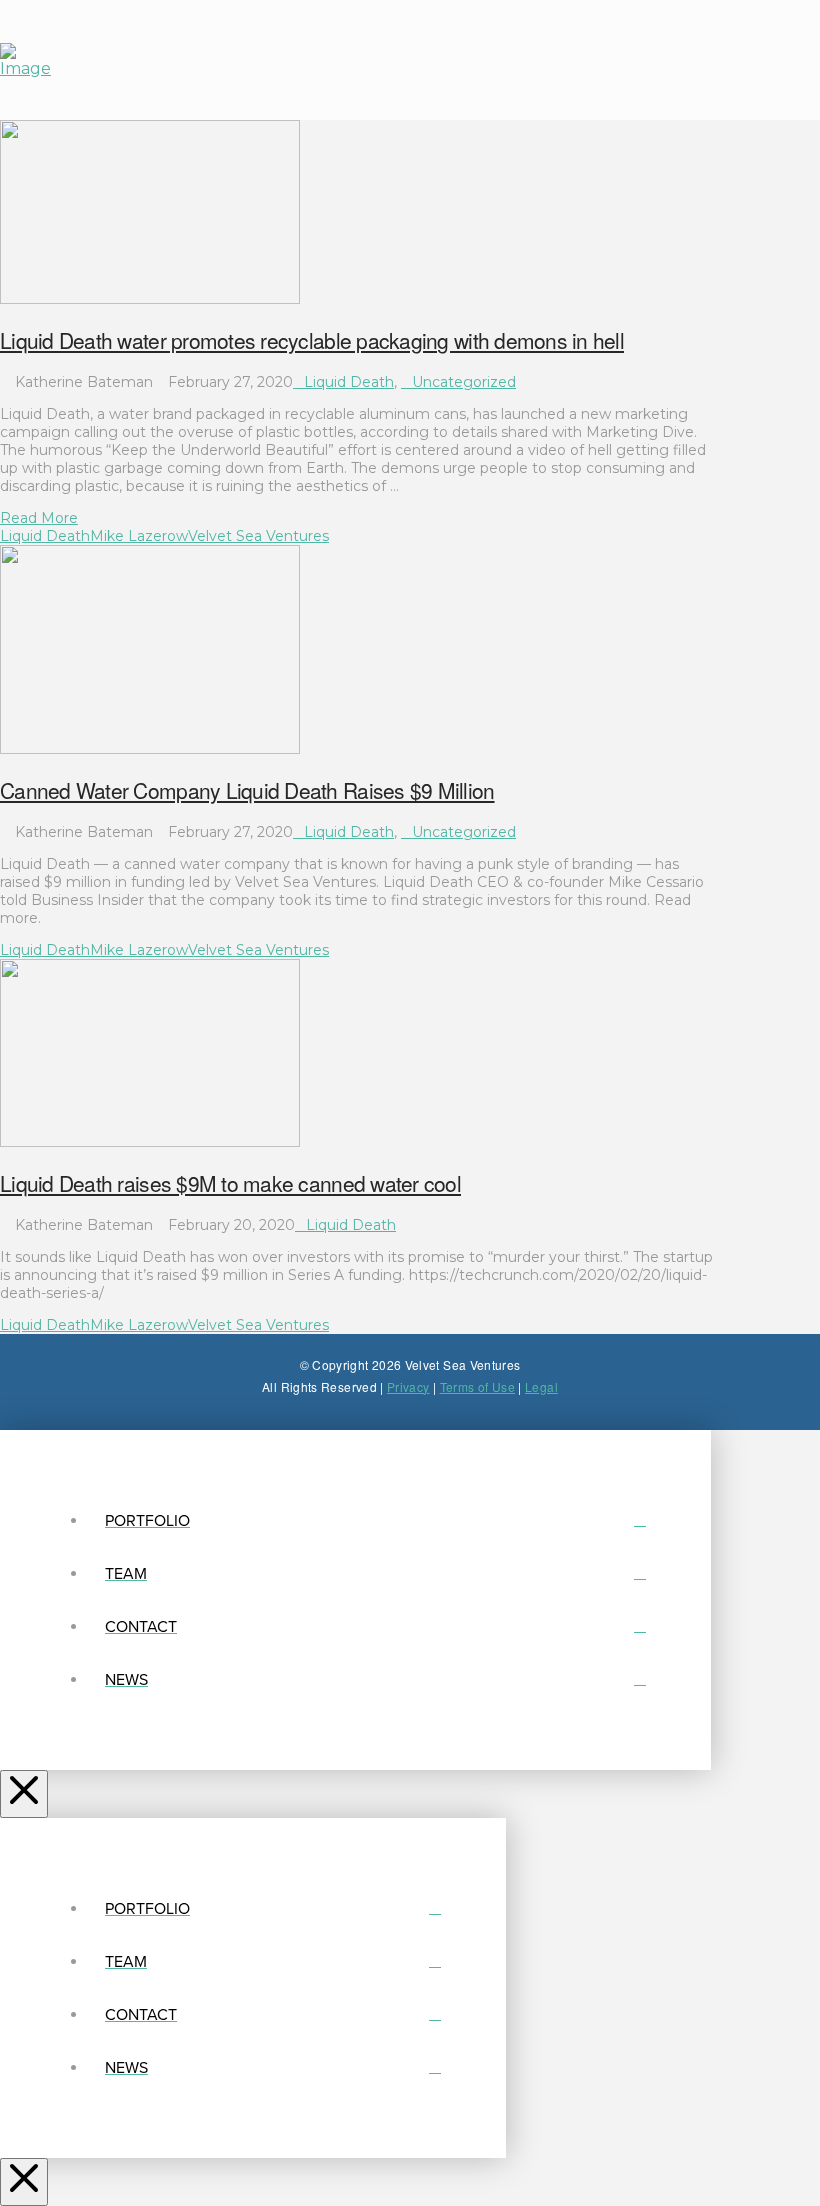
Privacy (408, 1386)
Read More (39, 518)
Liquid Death (349, 382)
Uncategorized (464, 382)
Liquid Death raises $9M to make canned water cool (230, 1183)
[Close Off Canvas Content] (24, 1794)
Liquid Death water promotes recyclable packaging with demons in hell (312, 340)
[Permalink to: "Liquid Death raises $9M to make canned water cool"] (150, 1142)
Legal (541, 1386)
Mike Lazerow (139, 536)
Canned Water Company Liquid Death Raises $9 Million (247, 790)
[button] (588, 60)
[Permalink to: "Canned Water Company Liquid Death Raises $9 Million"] (150, 749)
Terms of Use (477, 1386)
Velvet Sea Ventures (258, 536)
